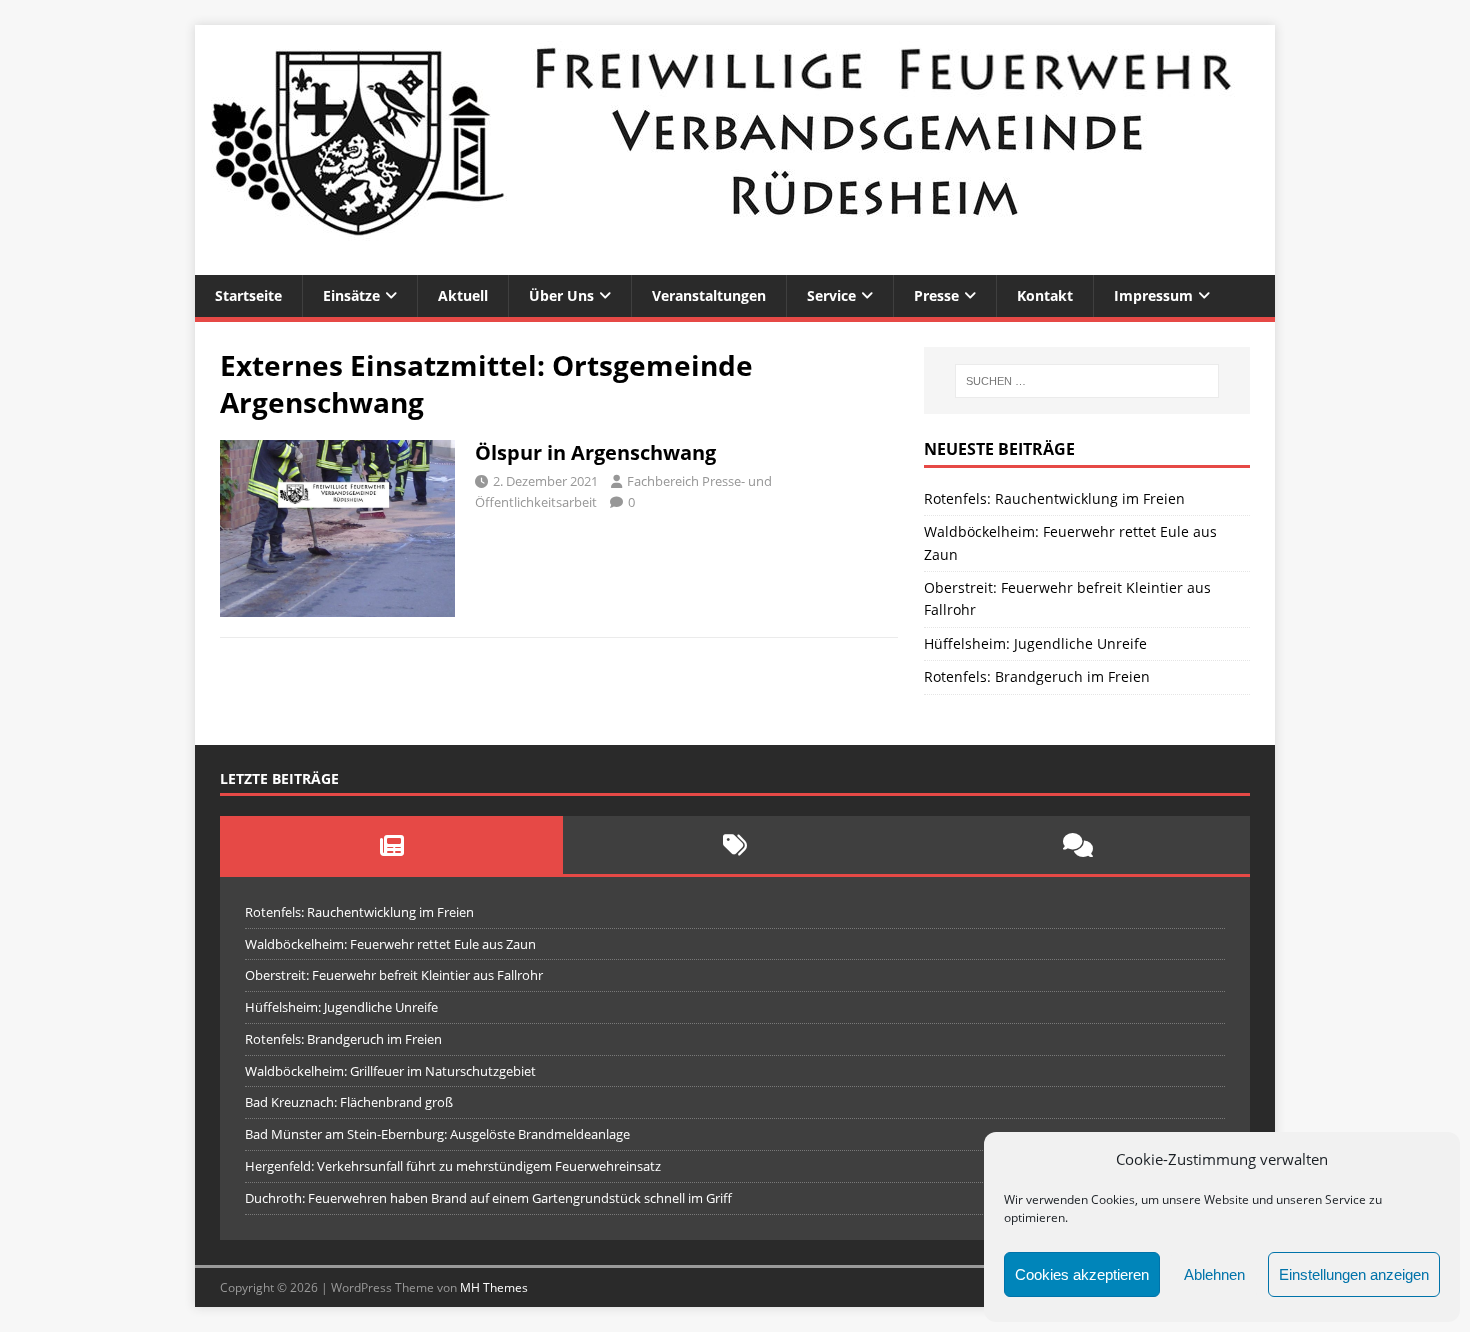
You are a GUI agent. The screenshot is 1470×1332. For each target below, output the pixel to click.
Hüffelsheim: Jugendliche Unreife (1035, 643)
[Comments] (1078, 845)
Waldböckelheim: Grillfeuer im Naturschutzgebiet (390, 1071)
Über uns (561, 295)
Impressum (1153, 295)
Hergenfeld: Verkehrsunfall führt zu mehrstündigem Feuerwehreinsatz (453, 1166)
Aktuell (463, 295)
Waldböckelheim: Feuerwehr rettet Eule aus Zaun (390, 944)
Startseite (248, 295)
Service (831, 295)
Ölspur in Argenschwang (595, 452)
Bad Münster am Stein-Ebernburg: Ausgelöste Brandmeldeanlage (437, 1134)
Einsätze (351, 295)
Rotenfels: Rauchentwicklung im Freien (1054, 498)
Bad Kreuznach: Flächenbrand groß (349, 1102)
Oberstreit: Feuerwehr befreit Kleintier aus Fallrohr (394, 975)
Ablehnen (1214, 1274)
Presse (936, 295)
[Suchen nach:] (1087, 381)
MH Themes (494, 1287)
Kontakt (1045, 295)
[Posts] (391, 845)
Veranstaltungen (709, 295)
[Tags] (734, 845)
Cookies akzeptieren (1082, 1274)
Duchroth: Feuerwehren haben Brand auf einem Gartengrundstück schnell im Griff (488, 1198)
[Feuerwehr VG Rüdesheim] (735, 263)
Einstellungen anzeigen (1354, 1274)
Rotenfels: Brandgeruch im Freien (1037, 676)
